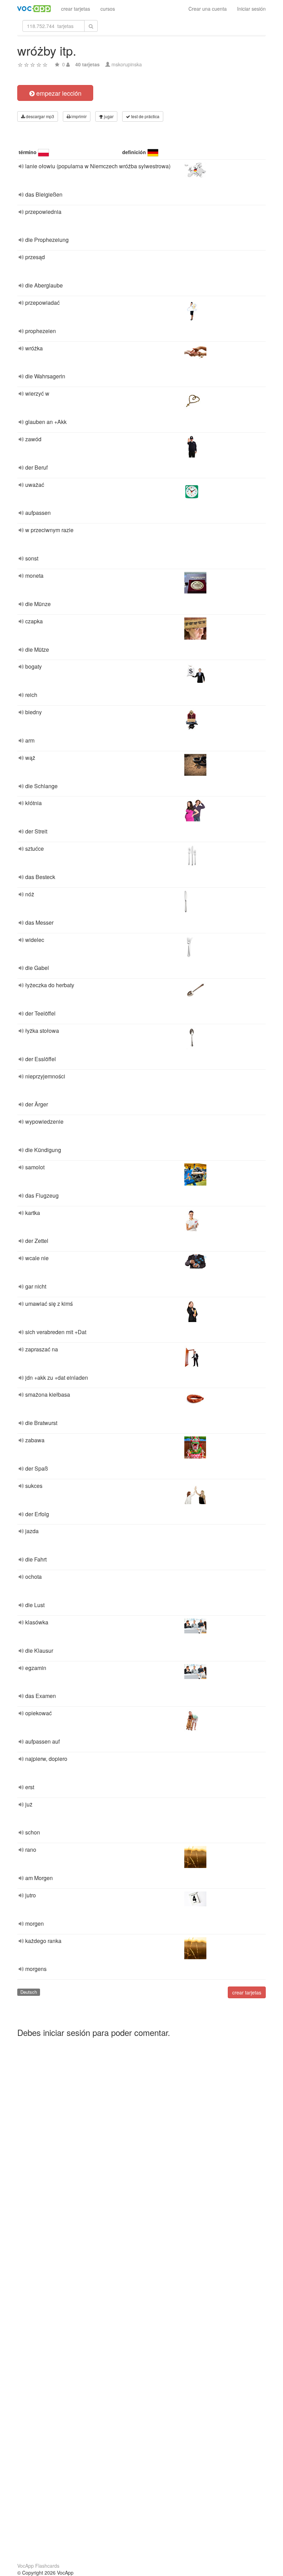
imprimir (79, 116)
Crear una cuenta (208, 9)
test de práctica (145, 116)
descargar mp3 (40, 116)
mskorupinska (127, 64)
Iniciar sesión (251, 9)
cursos (108, 9)
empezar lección (58, 93)
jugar (108, 116)
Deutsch (29, 1992)
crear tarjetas (76, 9)
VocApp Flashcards (38, 2566)
